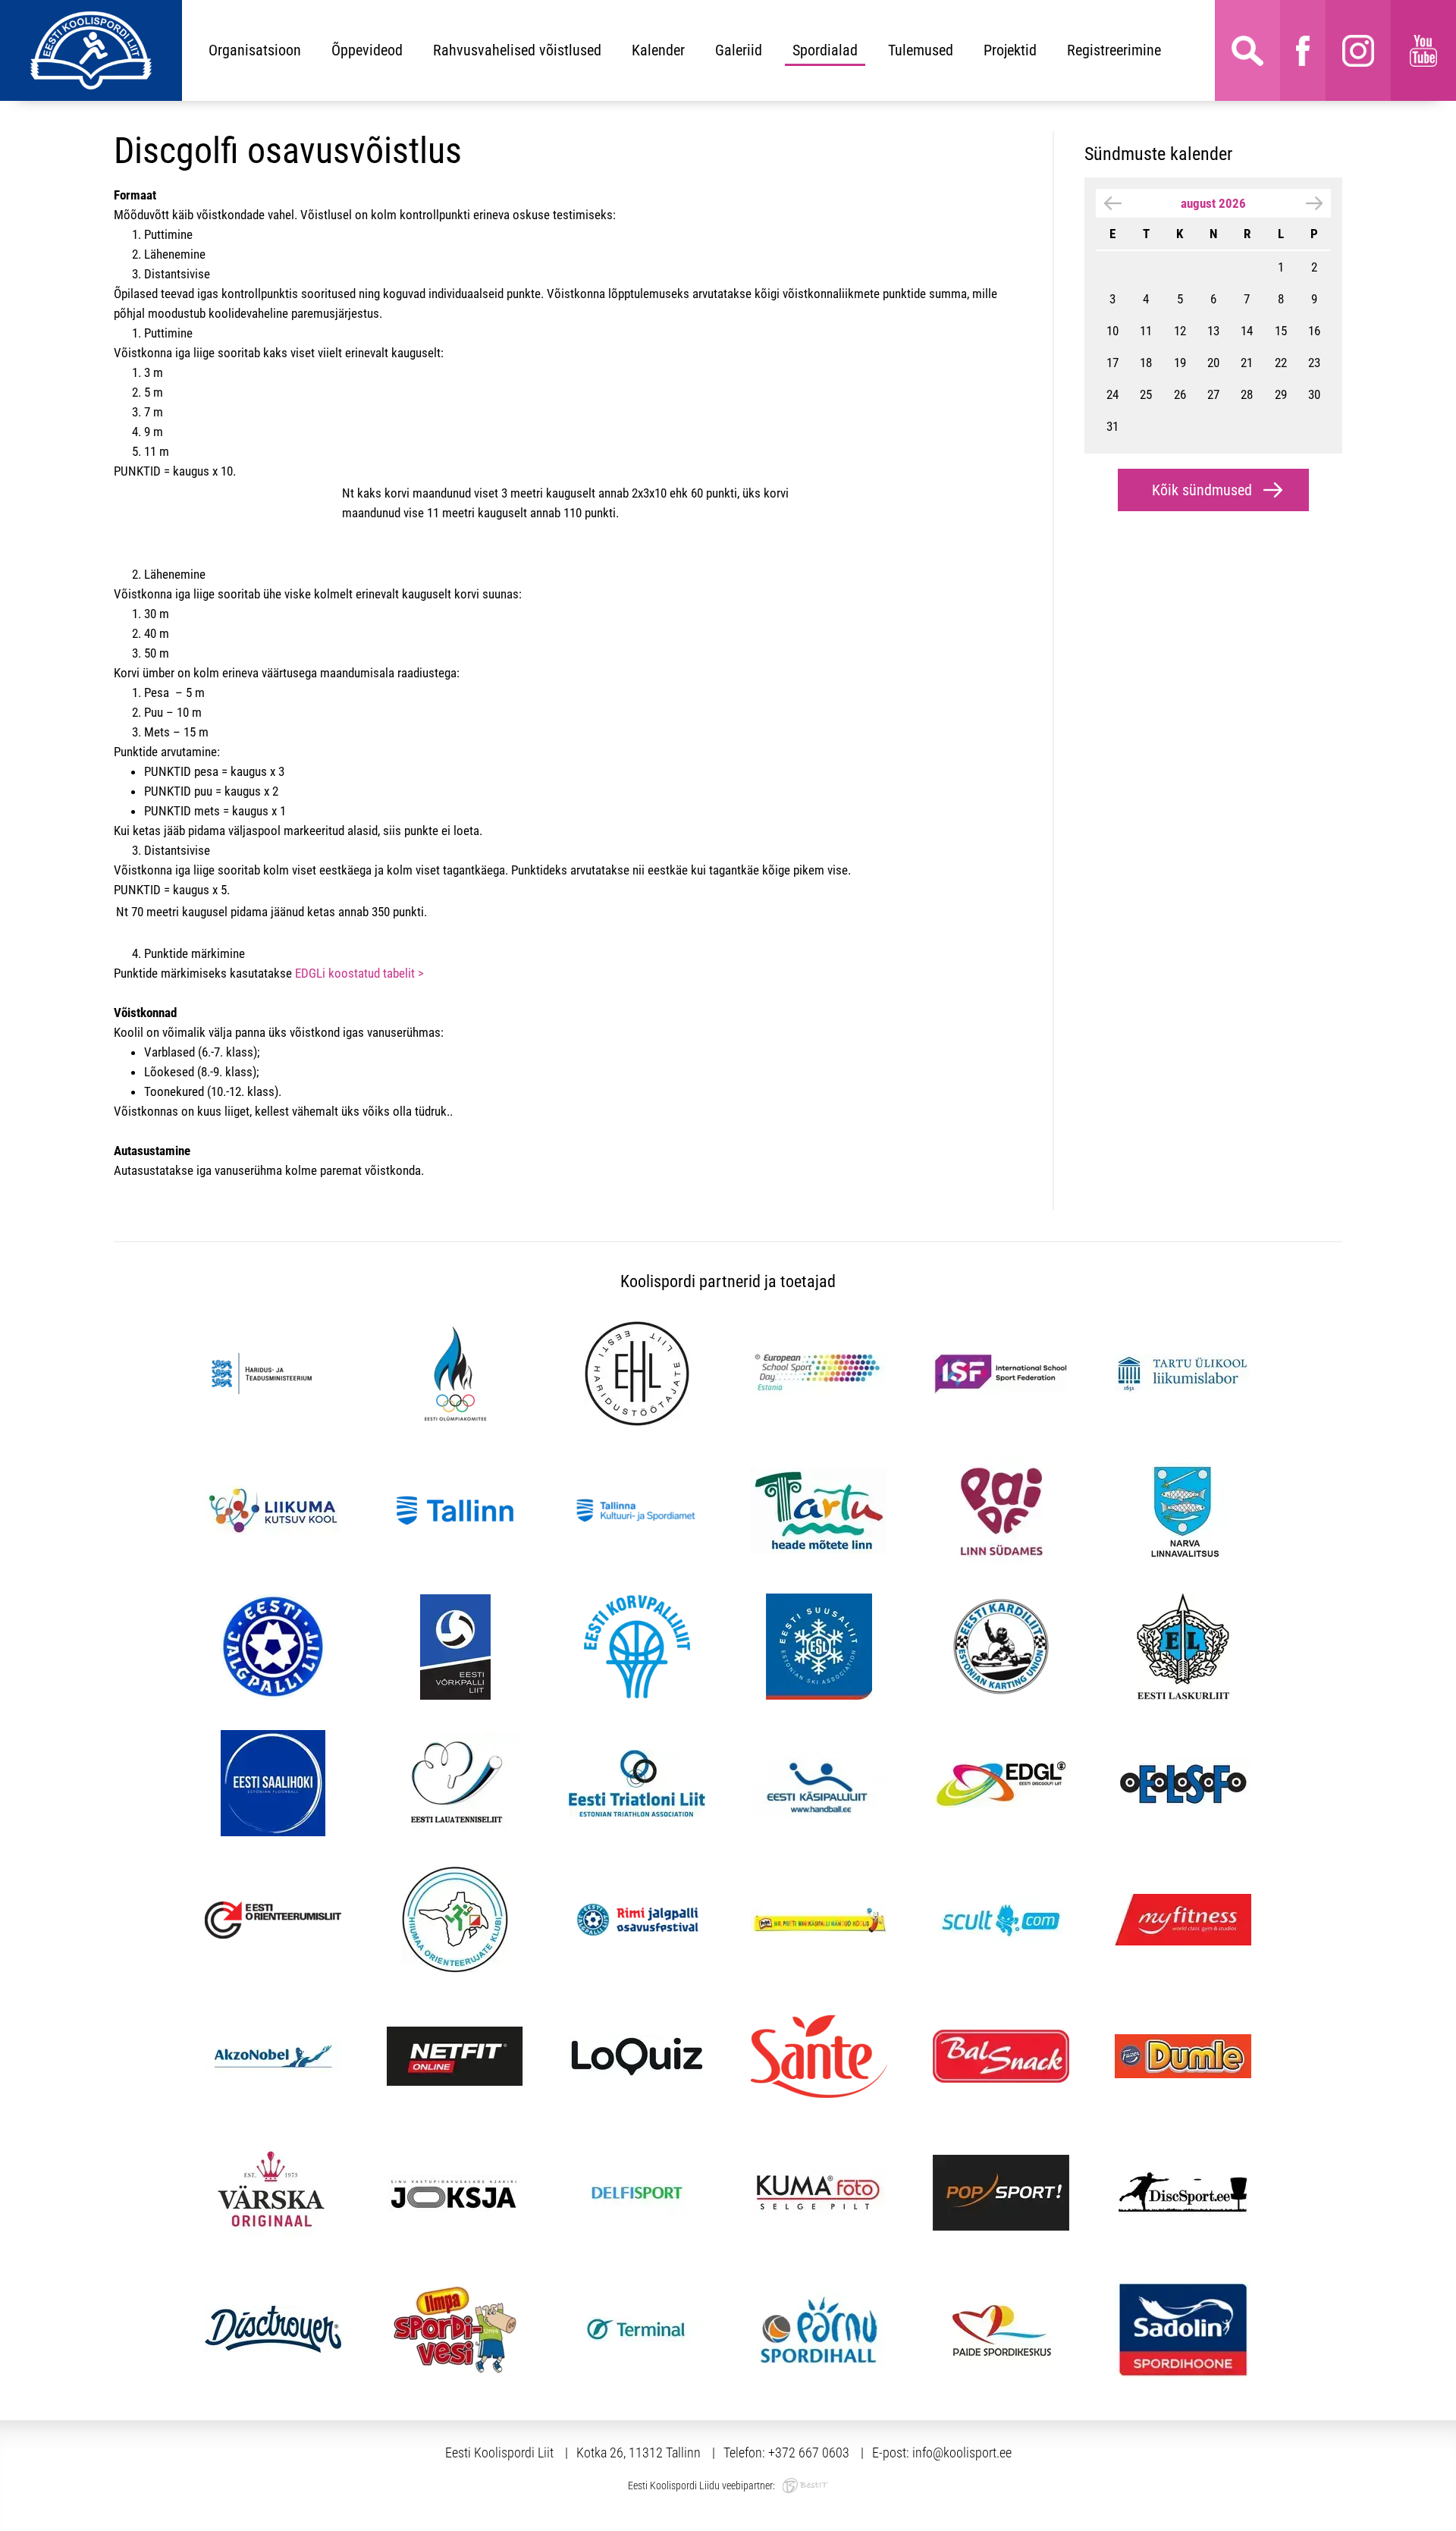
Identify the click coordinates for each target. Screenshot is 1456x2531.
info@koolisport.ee (962, 2452)
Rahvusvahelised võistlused (517, 50)
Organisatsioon (255, 50)
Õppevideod (367, 50)
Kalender (658, 50)
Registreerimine (1114, 50)
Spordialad (825, 50)
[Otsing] (1247, 50)
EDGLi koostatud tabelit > (359, 973)
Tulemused (921, 50)
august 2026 (1213, 203)
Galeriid (739, 50)
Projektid (1010, 50)
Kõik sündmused (1202, 490)
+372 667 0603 (809, 2452)
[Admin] (5, 10)
